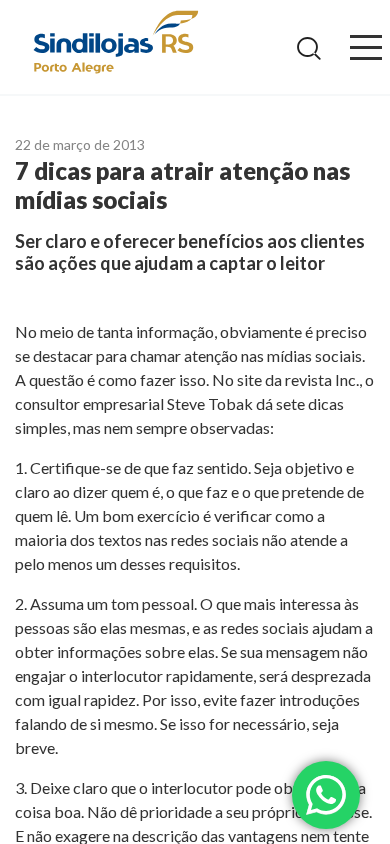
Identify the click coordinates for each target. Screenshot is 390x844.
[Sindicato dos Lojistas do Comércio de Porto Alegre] (115, 43)
